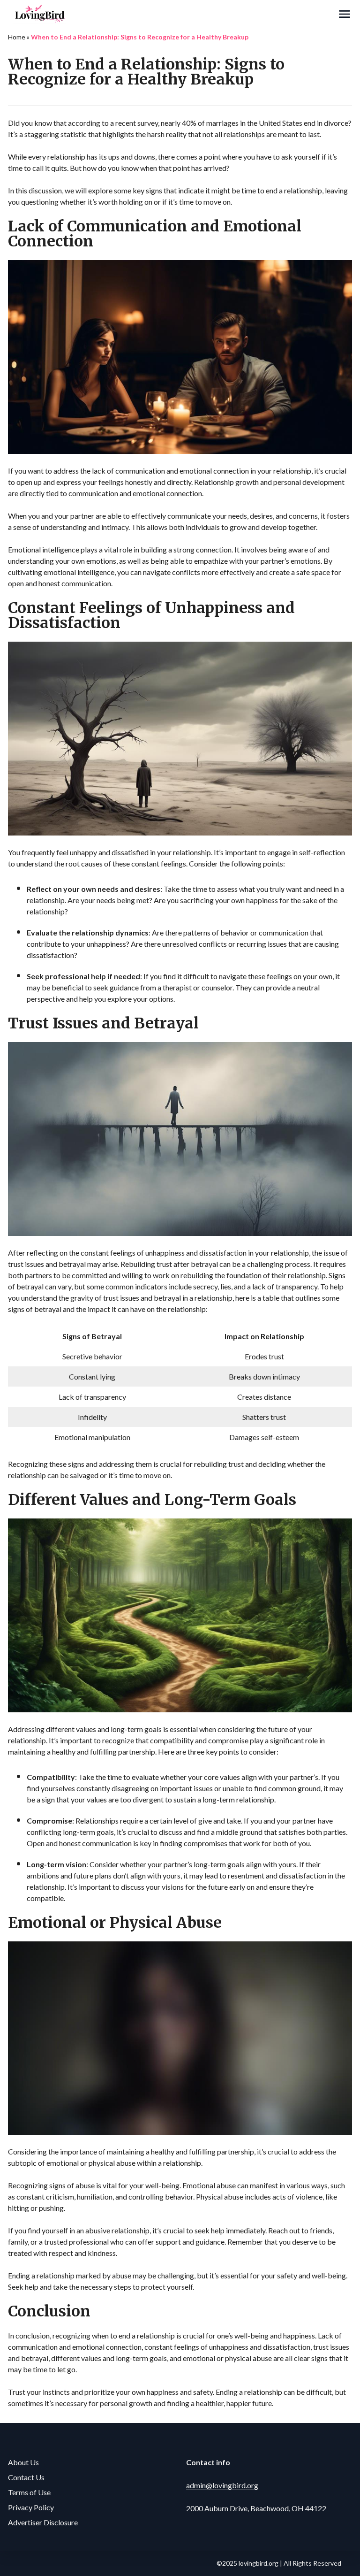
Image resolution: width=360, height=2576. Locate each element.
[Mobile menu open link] (345, 14)
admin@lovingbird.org (222, 2485)
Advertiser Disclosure (43, 2522)
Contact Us (26, 2477)
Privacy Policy (31, 2507)
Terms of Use (29, 2492)
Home (17, 37)
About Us (23, 2462)
